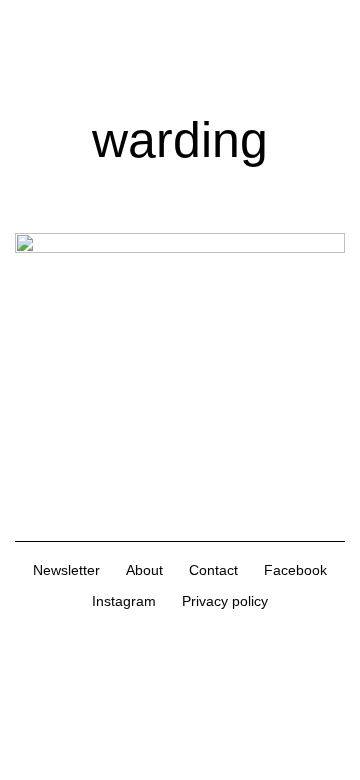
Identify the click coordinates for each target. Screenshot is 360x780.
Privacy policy (225, 601)
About (144, 570)
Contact (213, 570)
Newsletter (66, 570)
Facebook (295, 570)
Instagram (124, 601)
